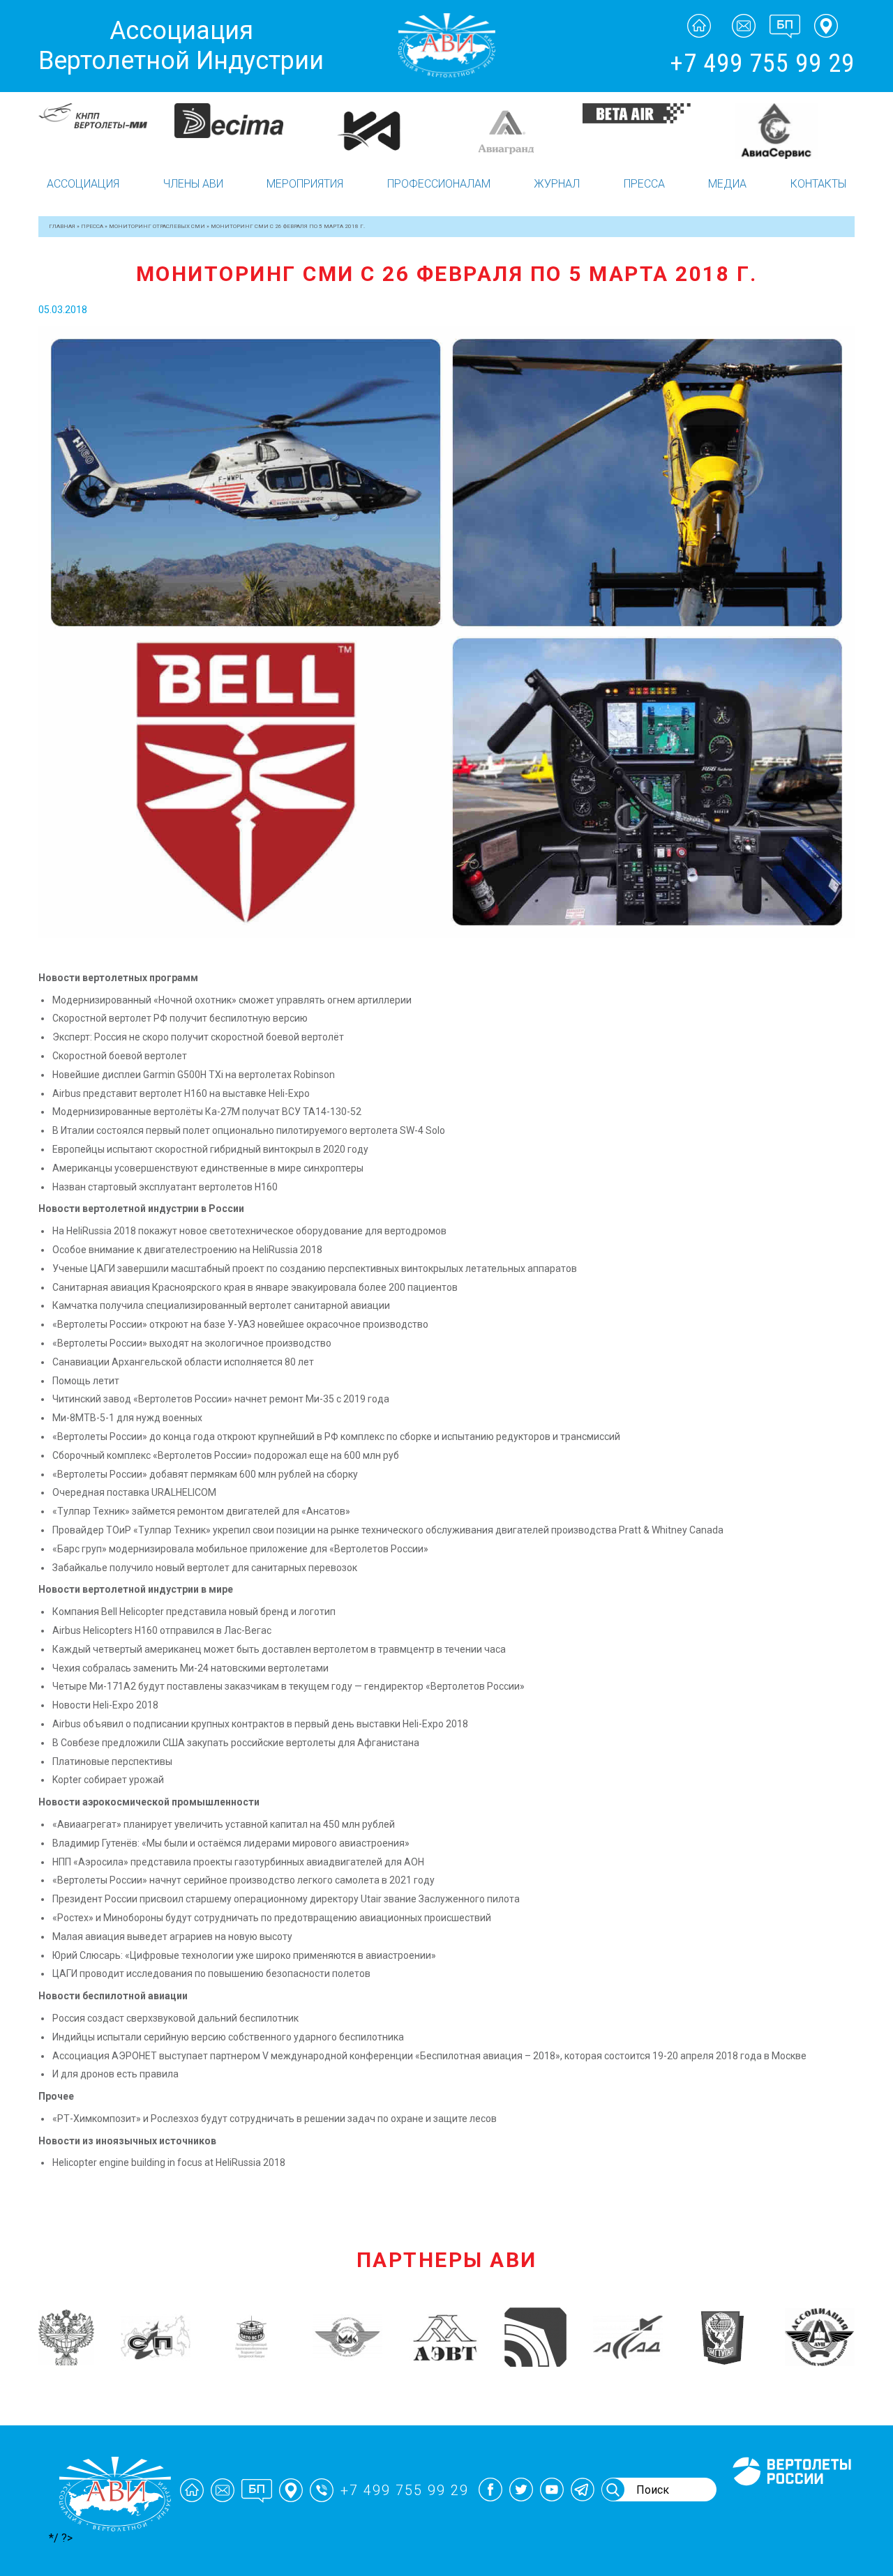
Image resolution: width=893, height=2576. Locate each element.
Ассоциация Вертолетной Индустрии (181, 46)
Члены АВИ (193, 184)
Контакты (818, 184)
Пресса (644, 184)
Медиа (727, 184)
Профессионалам (439, 184)
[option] (106, 131)
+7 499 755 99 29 (762, 63)
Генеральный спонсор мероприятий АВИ (790, 2502)
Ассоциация (83, 184)
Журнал (557, 184)
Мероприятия (305, 184)
